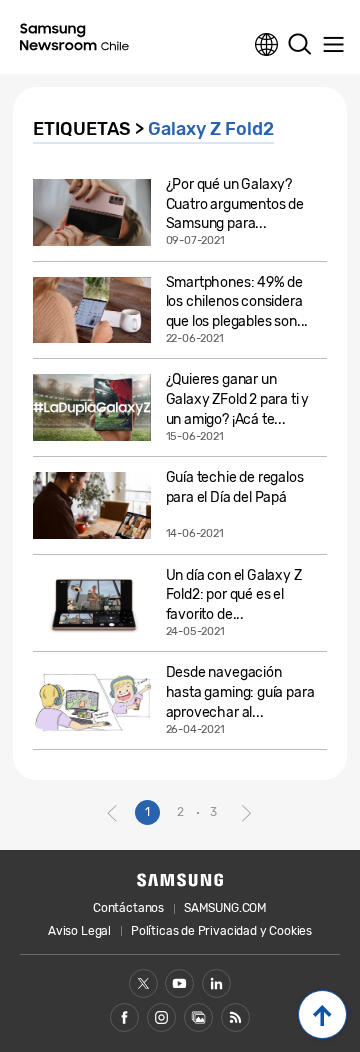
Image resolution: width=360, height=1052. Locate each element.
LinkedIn (216, 983)
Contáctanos (128, 908)
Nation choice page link (267, 45)
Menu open (333, 45)
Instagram (161, 1017)
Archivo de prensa (198, 1017)
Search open (300, 45)
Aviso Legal (79, 931)
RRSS (235, 1017)
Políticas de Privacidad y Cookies (221, 931)
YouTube (179, 983)
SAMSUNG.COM (225, 908)
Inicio (322, 1014)
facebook (124, 1017)
